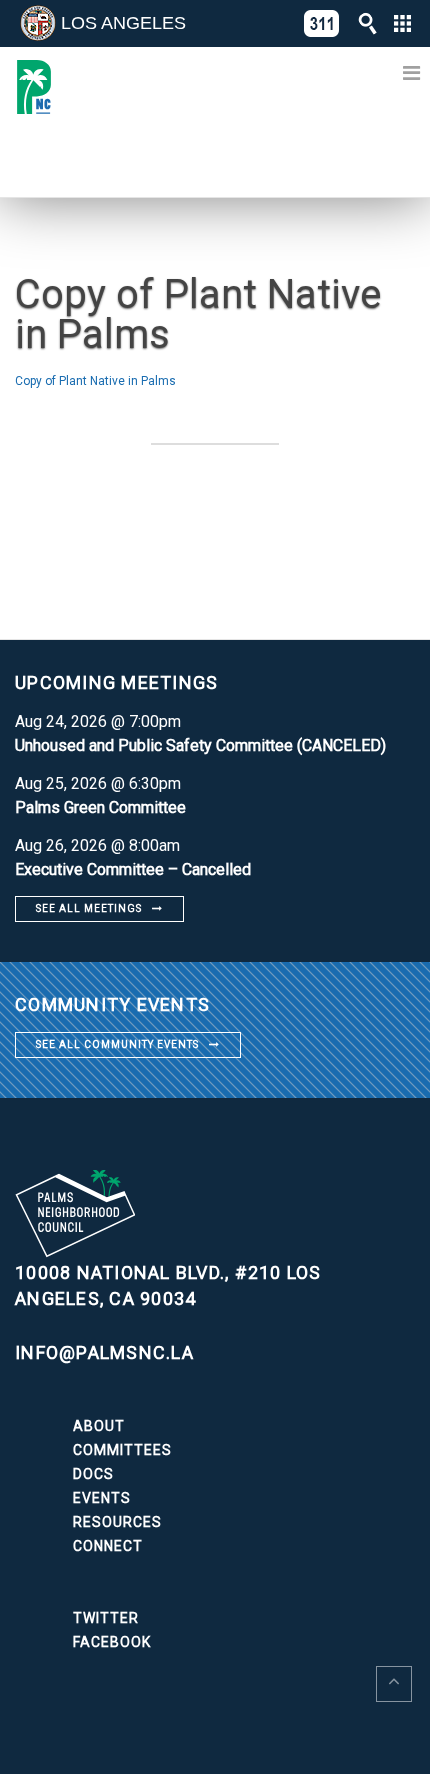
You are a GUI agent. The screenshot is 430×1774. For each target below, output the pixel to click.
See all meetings (89, 908)
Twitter (106, 1618)
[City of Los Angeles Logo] (38, 23)
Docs (93, 1474)
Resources (117, 1522)
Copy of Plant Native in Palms (95, 381)
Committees (122, 1450)
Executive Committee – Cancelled (133, 869)
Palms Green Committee (100, 807)
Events (102, 1498)
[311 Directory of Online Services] (322, 23)
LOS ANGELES (123, 23)
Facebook (112, 1642)
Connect (108, 1546)
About (99, 1426)
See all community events (117, 1044)
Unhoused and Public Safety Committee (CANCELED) (200, 745)
